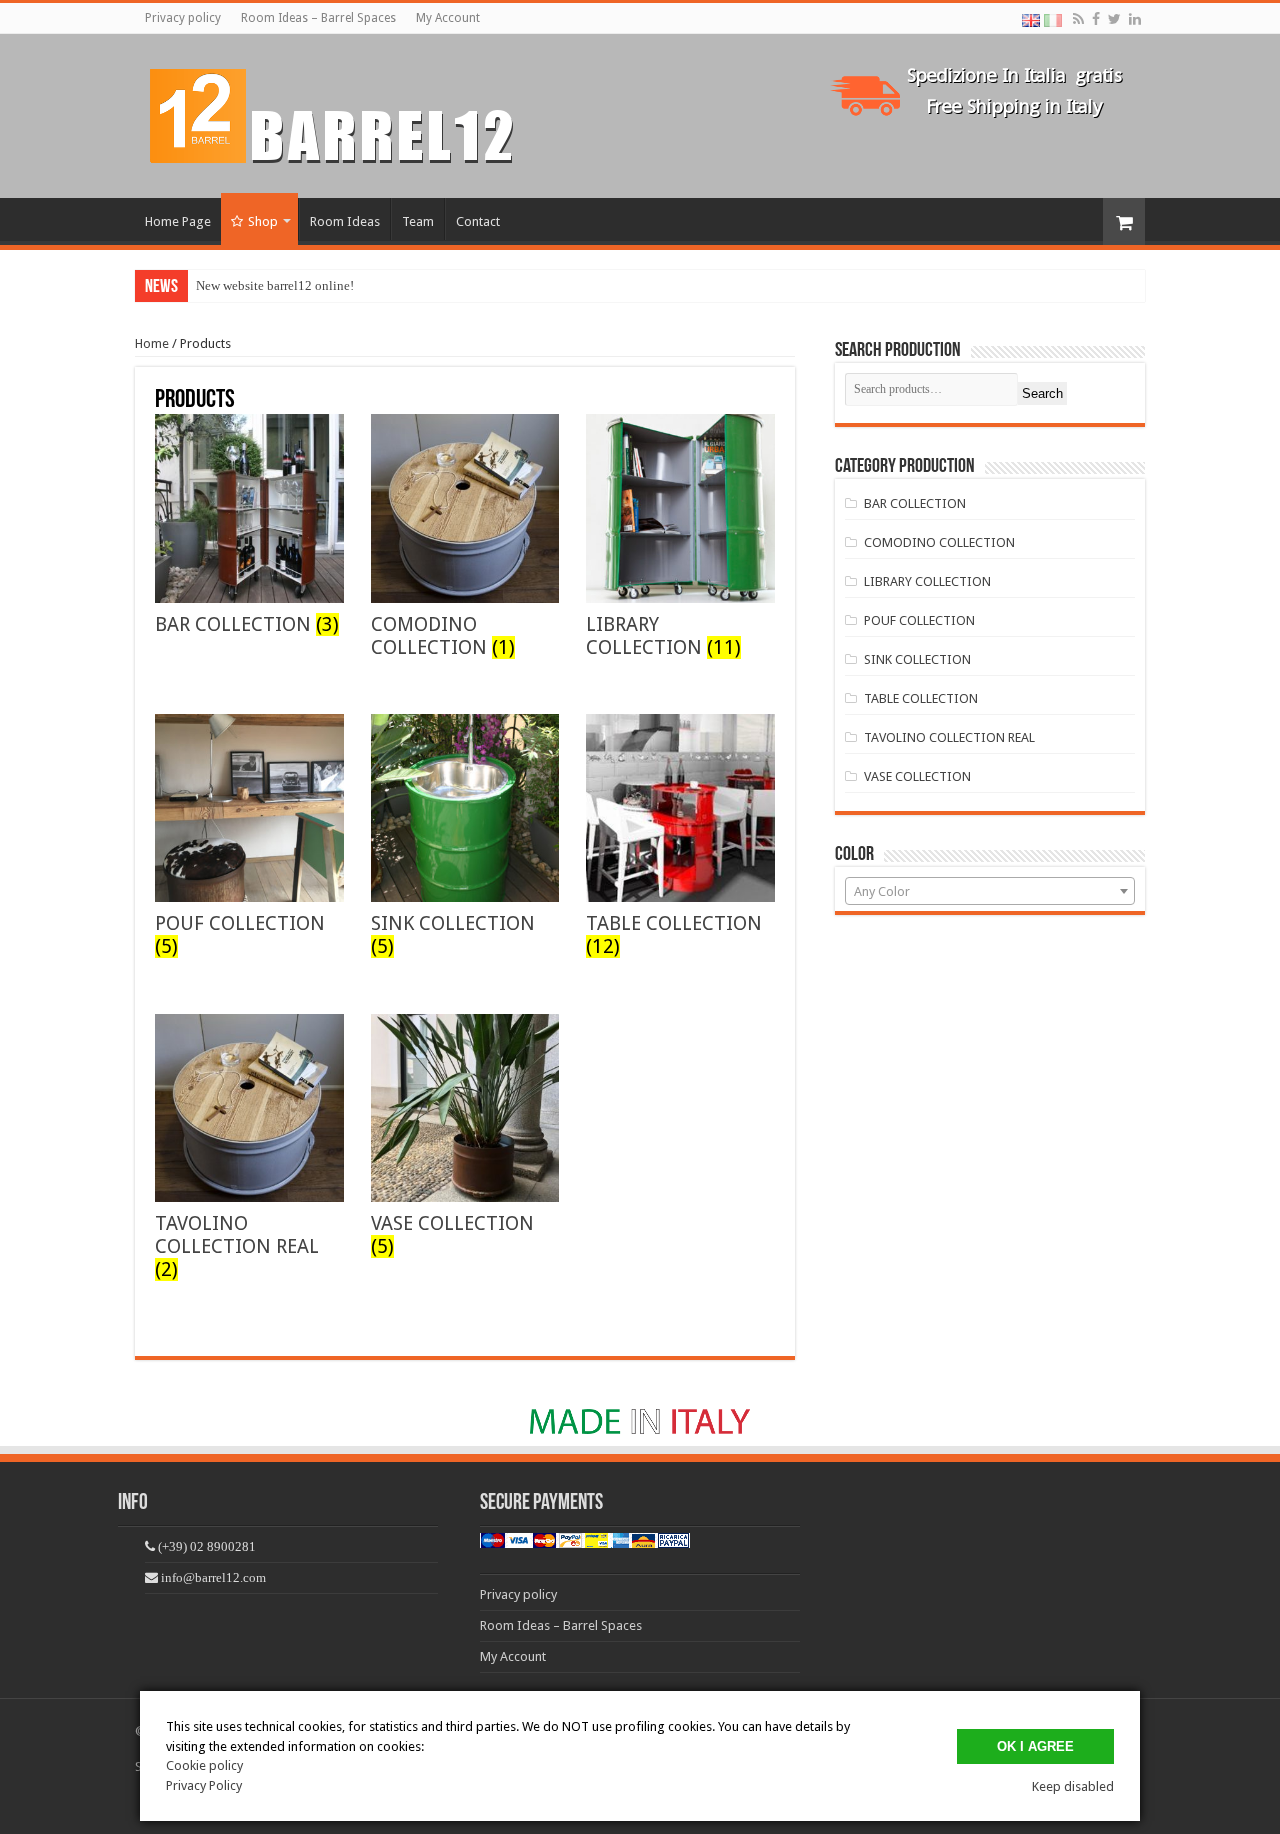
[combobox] (990, 891)
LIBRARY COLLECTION (927, 581)
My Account (448, 18)
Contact (478, 221)
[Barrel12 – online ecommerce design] (344, 112)
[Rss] (1078, 19)
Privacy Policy (204, 1785)
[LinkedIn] (1135, 19)
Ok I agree (1035, 1746)
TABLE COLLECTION (921, 698)
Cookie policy (204, 1765)
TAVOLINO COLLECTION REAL (949, 737)
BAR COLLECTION (915, 503)
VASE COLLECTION (917, 776)
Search (1042, 393)
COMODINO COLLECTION (939, 542)
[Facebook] (1096, 19)
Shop (263, 221)
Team (418, 221)
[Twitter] (1114, 19)
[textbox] (990, 892)
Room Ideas (345, 221)
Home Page (178, 221)
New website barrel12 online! (275, 285)
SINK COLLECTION (917, 659)
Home (152, 343)
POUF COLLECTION (919, 620)
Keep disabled (1073, 1786)
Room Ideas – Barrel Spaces (318, 18)
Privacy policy (183, 18)
